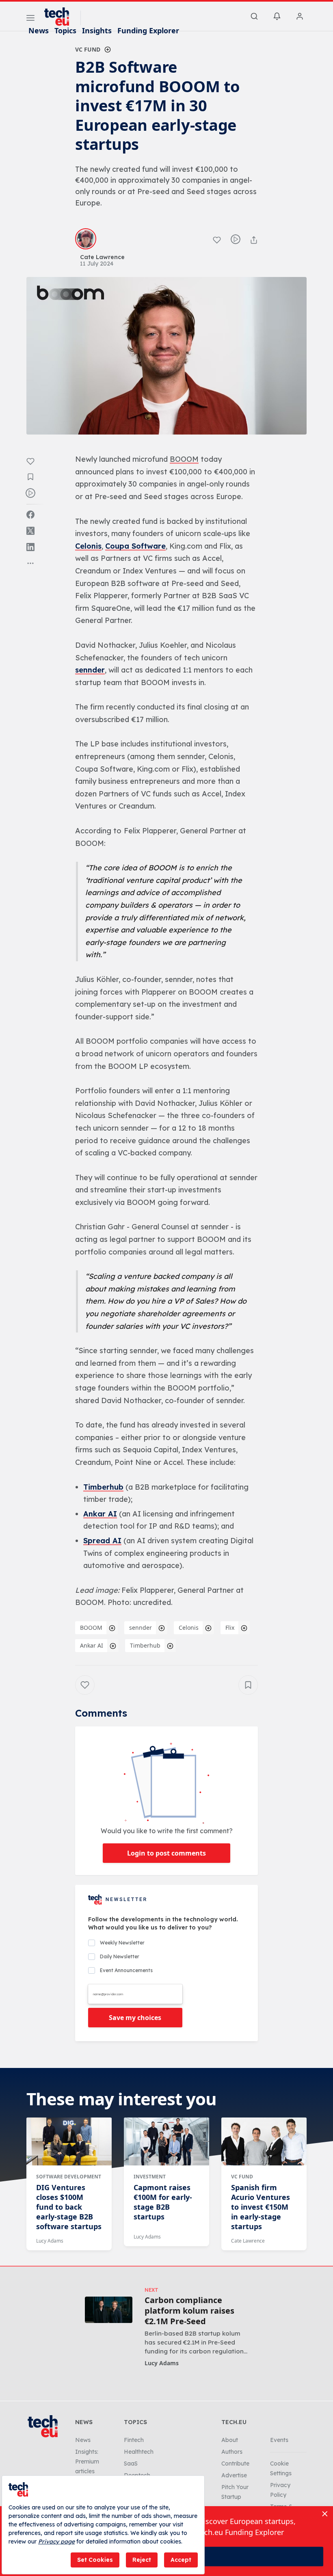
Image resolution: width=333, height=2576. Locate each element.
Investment (150, 2177)
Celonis (88, 546)
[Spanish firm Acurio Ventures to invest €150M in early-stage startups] (264, 2141)
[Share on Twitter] (30, 531)
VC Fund (88, 49)
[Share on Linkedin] (30, 547)
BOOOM (91, 1628)
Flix (230, 1628)
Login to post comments (166, 1853)
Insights (97, 30)
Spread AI (102, 1541)
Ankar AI (100, 1514)
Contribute (235, 2464)
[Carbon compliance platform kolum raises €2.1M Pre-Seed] (109, 2310)
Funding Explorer (148, 30)
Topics (65, 30)
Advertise (234, 2475)
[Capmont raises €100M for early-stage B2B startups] (166, 2141)
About (230, 2440)
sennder (90, 670)
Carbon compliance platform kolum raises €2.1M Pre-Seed (189, 2311)
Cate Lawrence (248, 2241)
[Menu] (30, 19)
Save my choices (135, 2018)
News (39, 30)
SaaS (131, 2464)
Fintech (134, 2440)
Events (279, 2440)
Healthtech (139, 2452)
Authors (232, 2452)
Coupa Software (135, 546)
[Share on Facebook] (30, 515)
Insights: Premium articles (87, 2461)
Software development (69, 2177)
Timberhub (103, 1487)
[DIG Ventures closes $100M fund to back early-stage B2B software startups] (69, 2141)
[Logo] (61, 17)
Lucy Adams (50, 2241)
